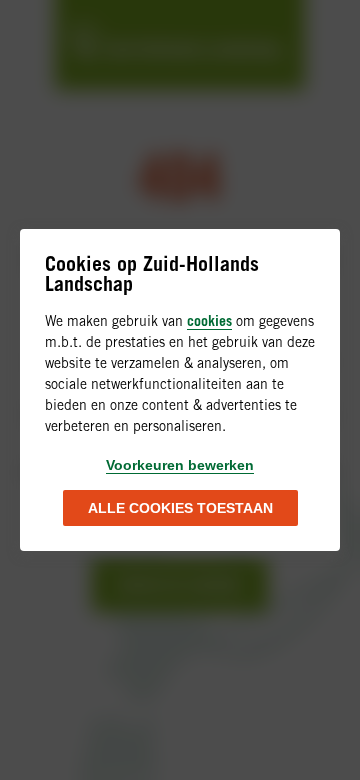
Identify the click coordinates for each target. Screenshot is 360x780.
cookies (209, 320)
